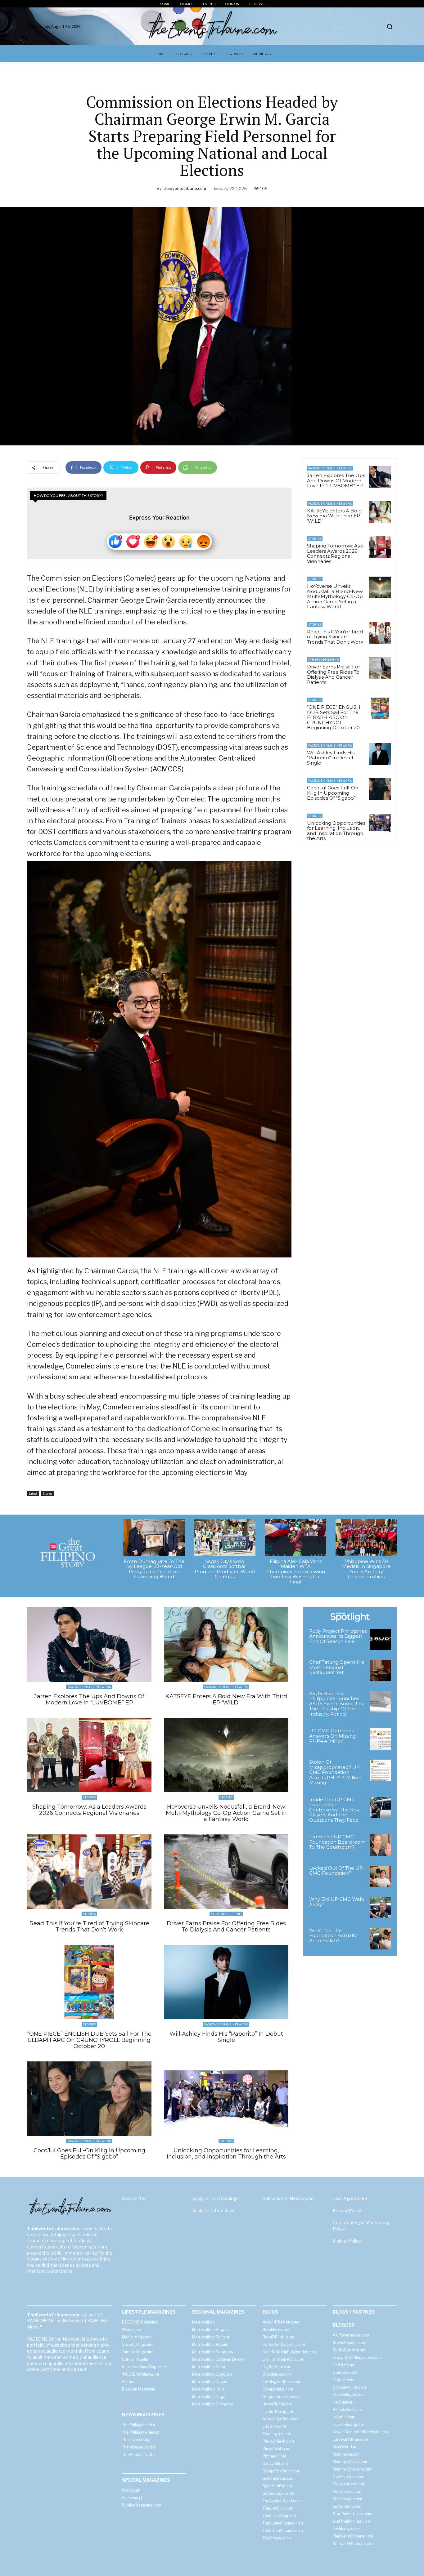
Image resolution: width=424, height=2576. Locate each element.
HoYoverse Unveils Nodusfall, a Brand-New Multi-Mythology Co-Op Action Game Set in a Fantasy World (335, 596)
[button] (390, 26)
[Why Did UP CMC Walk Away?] (380, 1907)
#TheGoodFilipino (324, 660)
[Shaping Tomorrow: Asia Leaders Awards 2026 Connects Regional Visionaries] (380, 547)
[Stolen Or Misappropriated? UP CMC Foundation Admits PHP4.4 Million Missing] (380, 1770)
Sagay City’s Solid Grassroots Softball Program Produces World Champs (225, 1569)
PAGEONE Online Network (330, 468)
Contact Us (134, 2198)
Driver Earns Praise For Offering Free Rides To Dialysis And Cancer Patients (334, 674)
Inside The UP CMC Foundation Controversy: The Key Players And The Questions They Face (334, 1810)
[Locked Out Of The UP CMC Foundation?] (380, 1876)
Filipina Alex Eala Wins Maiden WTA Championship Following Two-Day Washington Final (296, 1571)
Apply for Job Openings (215, 2198)
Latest (33, 1493)
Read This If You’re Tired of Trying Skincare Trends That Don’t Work (335, 637)
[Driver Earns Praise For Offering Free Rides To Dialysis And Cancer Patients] (380, 668)
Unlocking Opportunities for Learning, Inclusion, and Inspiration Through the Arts (336, 831)
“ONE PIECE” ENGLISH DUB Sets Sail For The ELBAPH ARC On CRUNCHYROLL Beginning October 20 (334, 717)
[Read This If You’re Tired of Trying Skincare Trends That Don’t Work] (380, 633)
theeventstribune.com (185, 188)
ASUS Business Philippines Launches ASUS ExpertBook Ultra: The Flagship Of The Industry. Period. (337, 1704)
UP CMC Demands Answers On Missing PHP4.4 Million (332, 1736)
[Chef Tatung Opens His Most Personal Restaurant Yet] (380, 1670)
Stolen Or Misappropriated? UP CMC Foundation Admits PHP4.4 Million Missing (335, 1772)
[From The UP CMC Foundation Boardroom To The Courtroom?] (380, 1845)
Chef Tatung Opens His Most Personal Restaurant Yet (336, 1667)
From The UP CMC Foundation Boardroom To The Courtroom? (337, 1842)
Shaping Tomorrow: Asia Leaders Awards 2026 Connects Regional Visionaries (335, 554)
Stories (47, 1493)
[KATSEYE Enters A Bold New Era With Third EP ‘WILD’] (380, 512)
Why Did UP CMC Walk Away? (336, 1902)
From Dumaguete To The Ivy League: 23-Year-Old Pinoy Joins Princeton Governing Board (154, 1569)
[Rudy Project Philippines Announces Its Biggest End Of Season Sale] (380, 1639)
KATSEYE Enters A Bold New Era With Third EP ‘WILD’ (334, 516)
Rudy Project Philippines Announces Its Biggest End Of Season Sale (338, 1636)
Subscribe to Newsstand (288, 2198)
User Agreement (350, 2198)
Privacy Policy (347, 2210)
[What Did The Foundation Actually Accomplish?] (380, 1939)
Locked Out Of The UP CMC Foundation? (336, 1871)
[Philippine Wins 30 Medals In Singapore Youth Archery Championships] (366, 1538)
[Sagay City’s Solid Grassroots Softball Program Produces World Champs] (225, 1538)
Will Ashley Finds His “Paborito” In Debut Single (331, 758)
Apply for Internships (213, 2210)
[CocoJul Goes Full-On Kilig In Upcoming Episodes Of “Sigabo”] (380, 789)
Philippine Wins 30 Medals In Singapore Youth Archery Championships (366, 1569)
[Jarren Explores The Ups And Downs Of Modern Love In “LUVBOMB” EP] (380, 477)
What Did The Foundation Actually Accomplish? (333, 1935)
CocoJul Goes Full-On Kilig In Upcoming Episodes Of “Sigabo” (333, 793)
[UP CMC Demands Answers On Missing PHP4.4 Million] (380, 1739)
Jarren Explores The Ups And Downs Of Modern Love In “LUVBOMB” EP (336, 480)
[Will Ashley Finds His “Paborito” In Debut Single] (380, 754)
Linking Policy (347, 2241)
